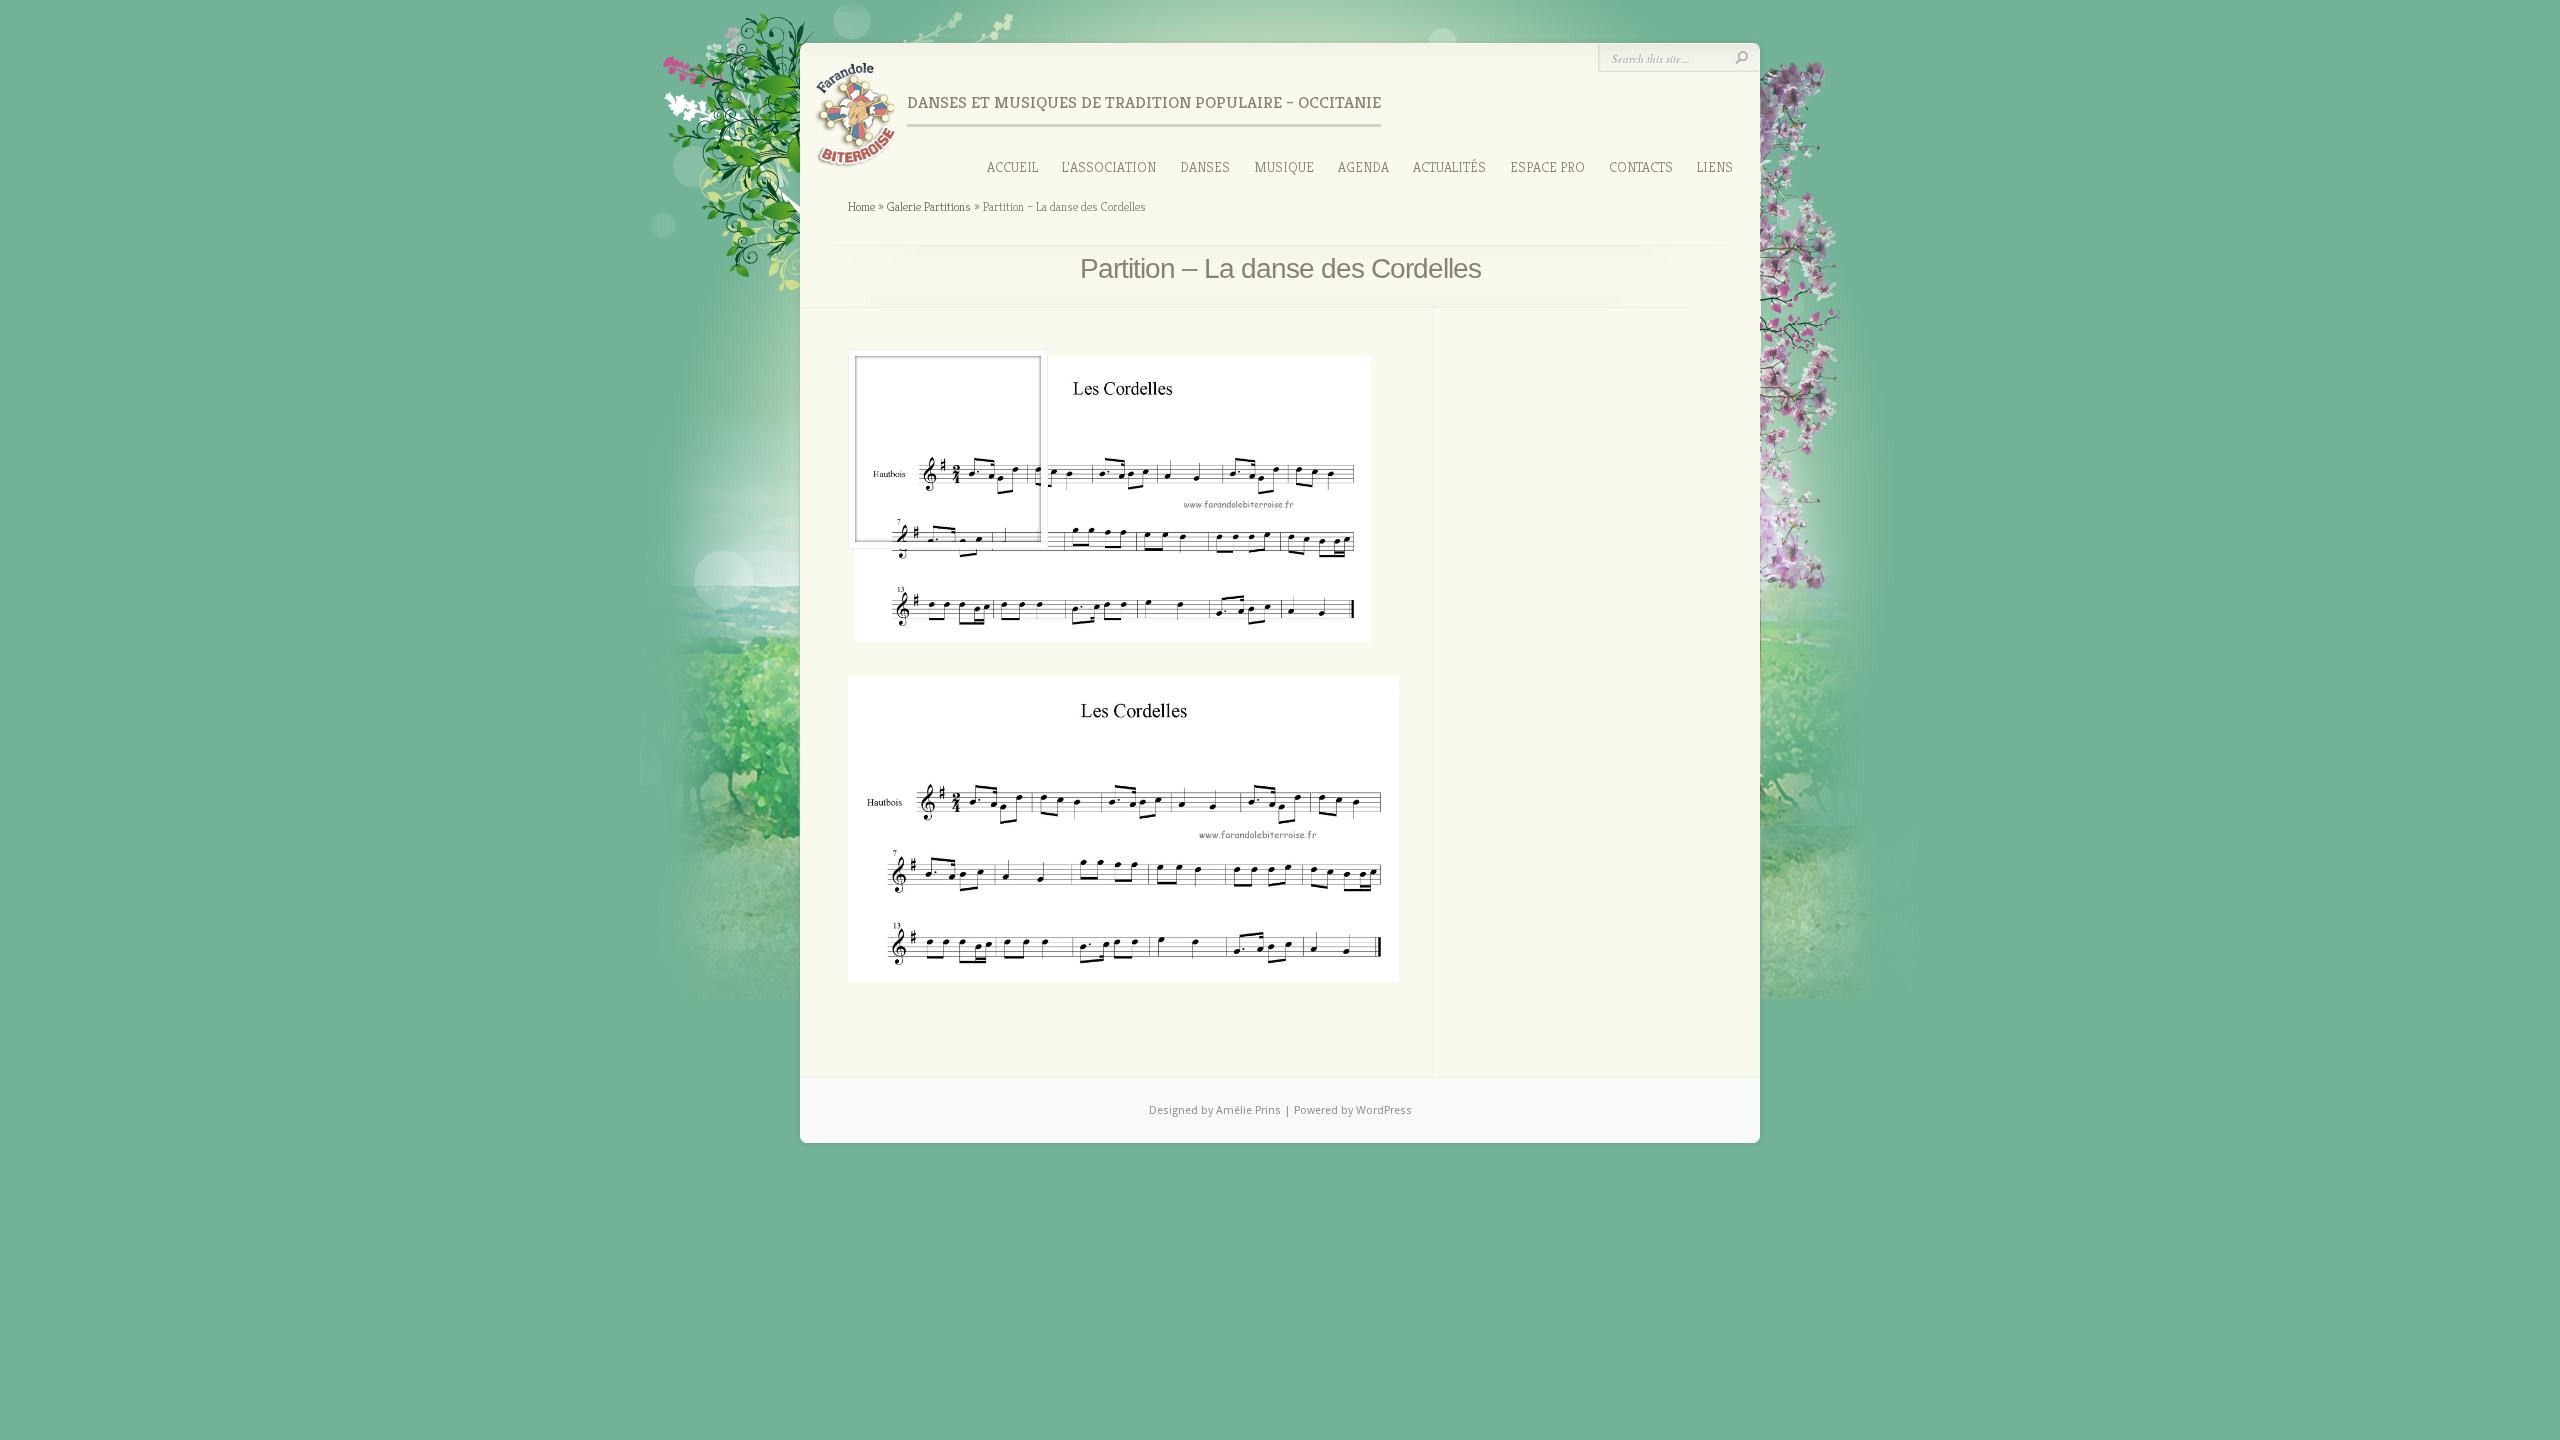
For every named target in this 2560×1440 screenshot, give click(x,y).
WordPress (1384, 1110)
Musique (1284, 167)
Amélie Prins (1250, 1110)
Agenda (1363, 167)
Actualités (1449, 167)
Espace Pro (1547, 167)
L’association (1109, 167)
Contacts (1641, 167)
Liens (1715, 167)
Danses (1205, 167)
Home (861, 206)
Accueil (1012, 167)
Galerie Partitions (929, 206)
